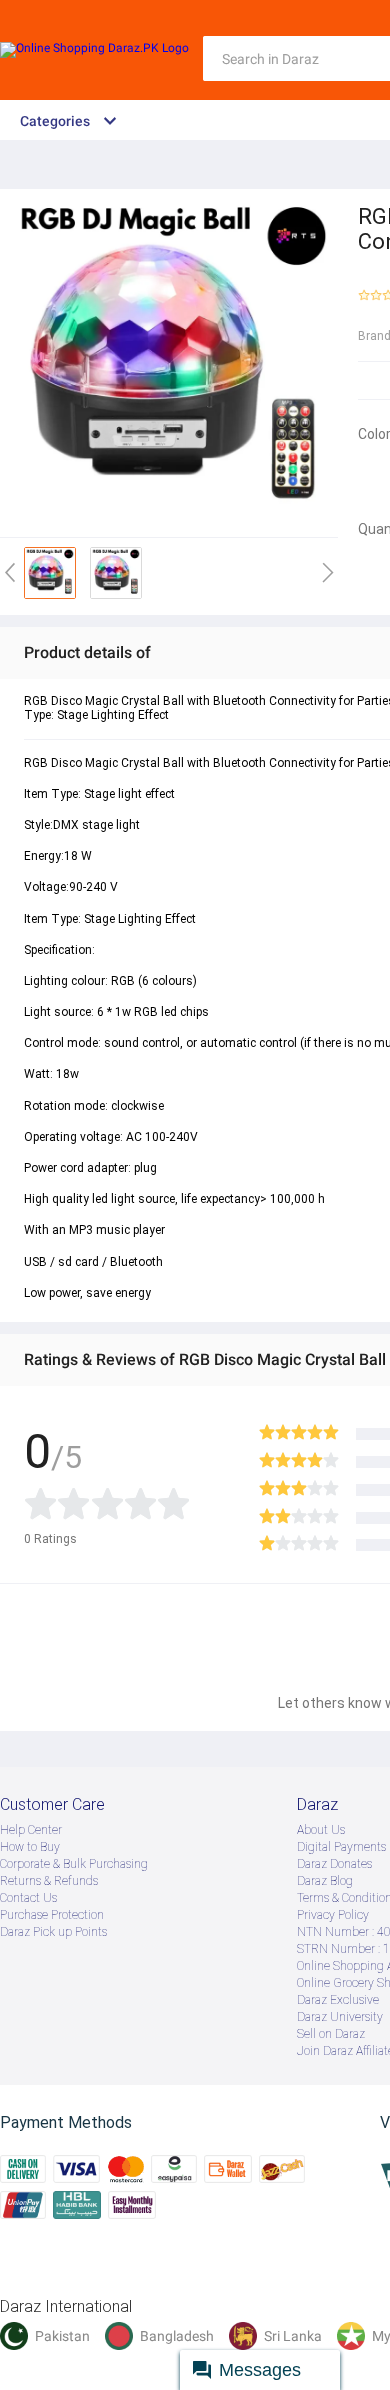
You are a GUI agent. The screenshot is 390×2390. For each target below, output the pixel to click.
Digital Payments (341, 1847)
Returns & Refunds (49, 1881)
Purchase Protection (52, 1915)
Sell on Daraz (331, 2034)
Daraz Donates (334, 1864)
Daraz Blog (325, 1881)
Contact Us (28, 1898)
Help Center (31, 1830)
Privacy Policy (333, 1915)
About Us (321, 1830)
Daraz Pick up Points (53, 1932)
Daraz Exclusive (338, 2000)
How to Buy (30, 1847)
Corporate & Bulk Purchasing (74, 1864)
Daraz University (340, 2017)
